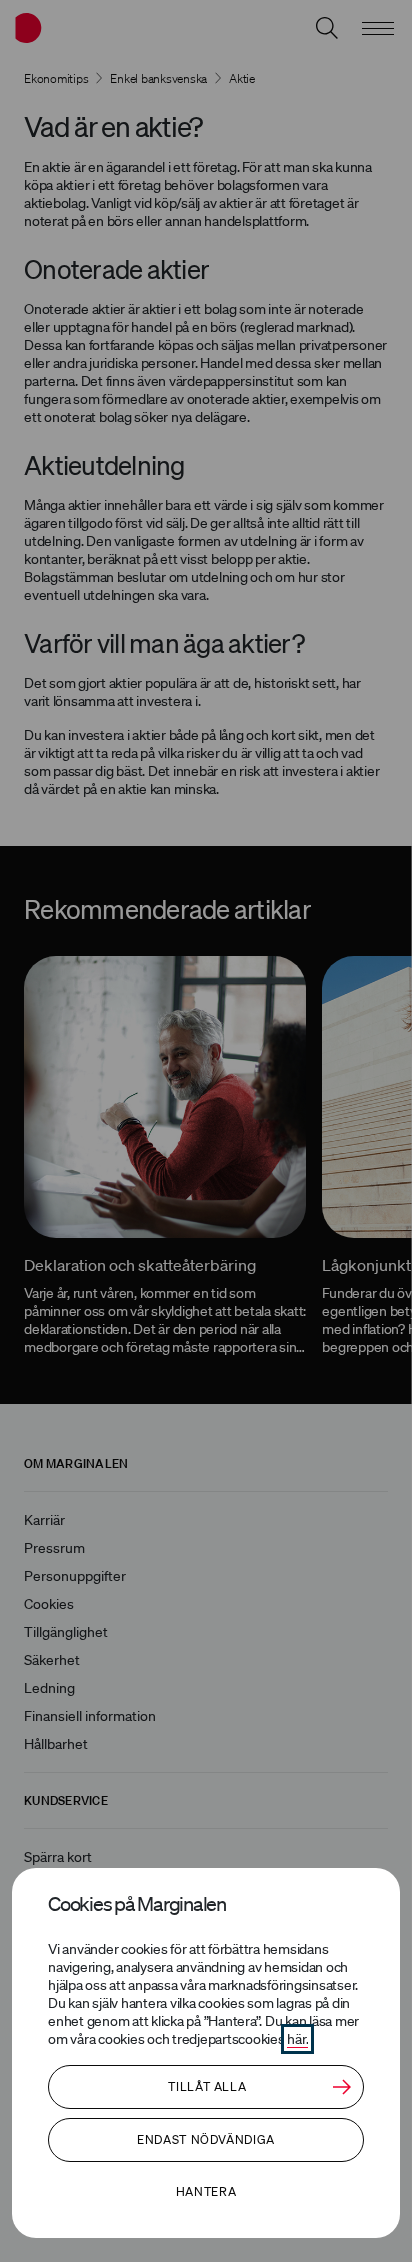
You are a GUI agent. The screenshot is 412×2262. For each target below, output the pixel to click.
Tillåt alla (207, 2086)
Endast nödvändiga (206, 2139)
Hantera (206, 2191)
